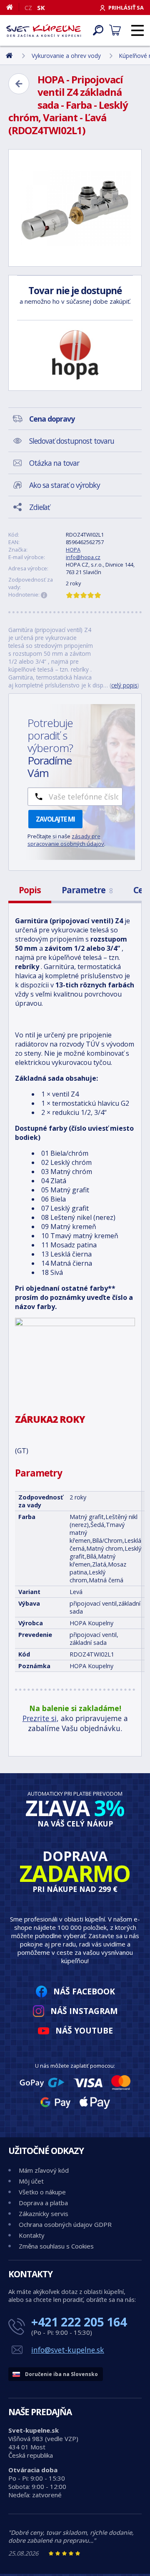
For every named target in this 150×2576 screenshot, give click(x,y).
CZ (28, 7)
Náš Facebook (84, 1991)
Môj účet (31, 2181)
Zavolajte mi (55, 819)
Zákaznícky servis (44, 2214)
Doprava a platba (43, 2203)
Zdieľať (39, 507)
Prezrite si (40, 1718)
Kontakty (32, 2235)
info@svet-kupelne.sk (68, 2350)
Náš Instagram (84, 2011)
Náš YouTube (84, 2030)
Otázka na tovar (54, 463)
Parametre (87, 890)
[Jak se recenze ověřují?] (44, 595)
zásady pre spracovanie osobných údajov (66, 840)
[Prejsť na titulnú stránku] (44, 30)
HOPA (73, 550)
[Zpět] (19, 84)
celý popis (124, 685)
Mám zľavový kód (44, 2170)
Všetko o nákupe (42, 2192)
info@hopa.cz (83, 557)
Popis (30, 890)
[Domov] (13, 7)
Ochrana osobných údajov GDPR (65, 2224)
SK (41, 7)
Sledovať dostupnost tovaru (72, 441)
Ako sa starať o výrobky (65, 485)
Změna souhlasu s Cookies (56, 2246)
